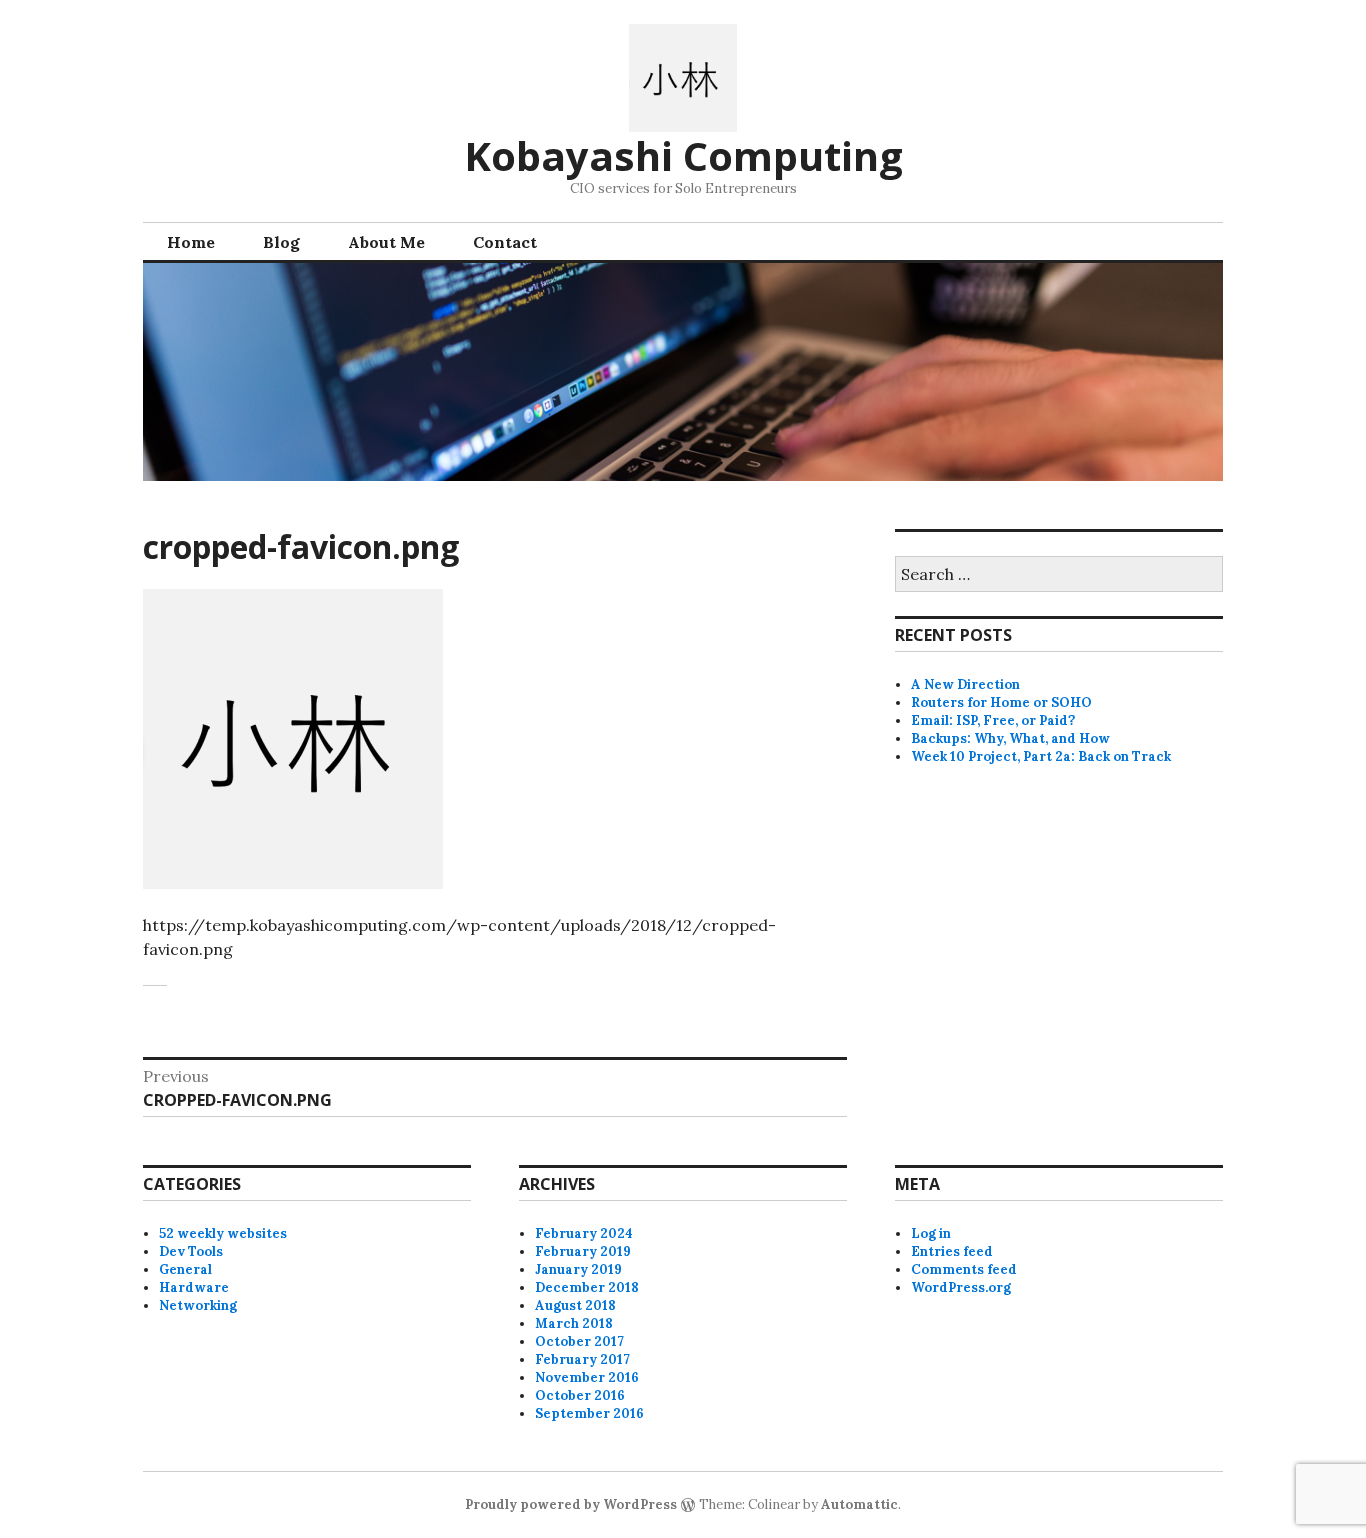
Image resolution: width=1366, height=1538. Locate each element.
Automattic (859, 1504)
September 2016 (589, 1413)
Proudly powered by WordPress (571, 1504)
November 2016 (587, 1377)
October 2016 (580, 1395)
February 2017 (582, 1359)
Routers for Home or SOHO (1001, 702)
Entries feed (952, 1251)
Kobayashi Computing (683, 155)
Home (191, 242)
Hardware (194, 1287)
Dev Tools (191, 1251)
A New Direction (965, 684)
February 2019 (583, 1251)
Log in (931, 1233)
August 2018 (575, 1305)
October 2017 (579, 1341)
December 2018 (587, 1287)
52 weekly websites (223, 1233)
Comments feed (964, 1269)
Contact (505, 242)
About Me (386, 242)
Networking (198, 1305)
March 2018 (574, 1323)
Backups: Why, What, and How (1010, 738)
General (185, 1269)
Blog (281, 242)
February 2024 (584, 1233)
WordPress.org (961, 1287)
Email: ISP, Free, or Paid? (993, 720)
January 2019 (578, 1269)
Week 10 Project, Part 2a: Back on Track (1041, 756)
